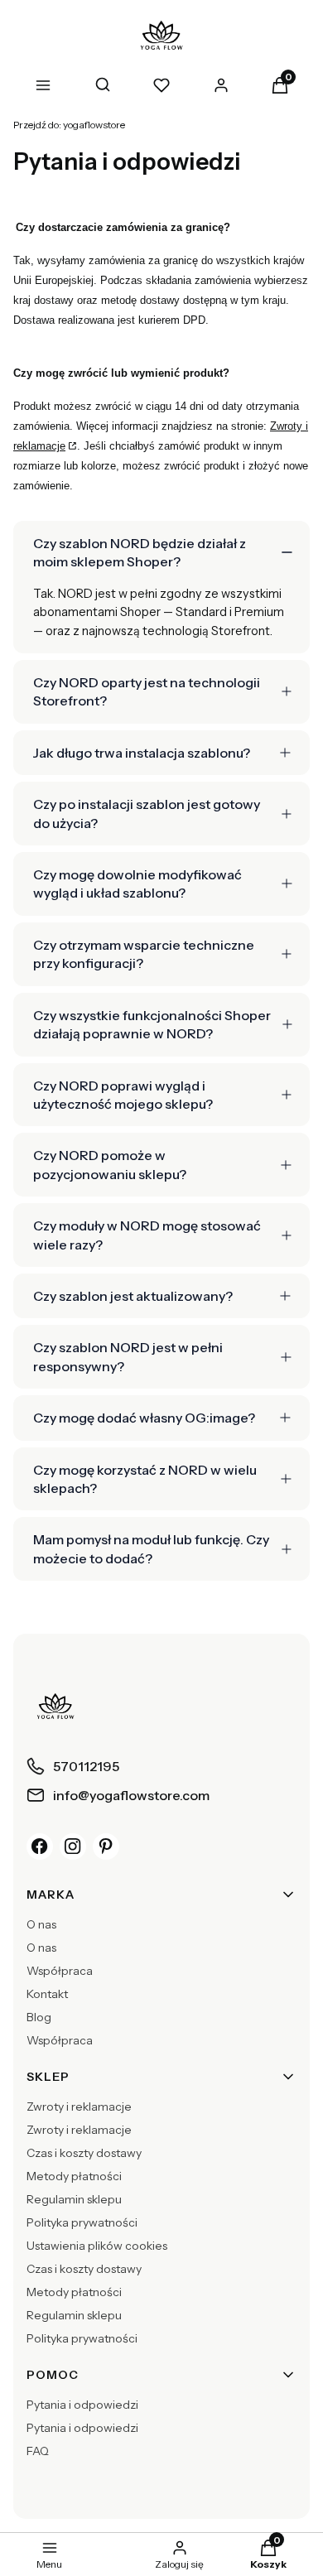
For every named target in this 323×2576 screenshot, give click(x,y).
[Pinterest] (106, 1847)
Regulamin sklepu (74, 2199)
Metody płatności (74, 2176)
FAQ (38, 2451)
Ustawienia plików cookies (97, 2246)
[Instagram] (73, 1847)
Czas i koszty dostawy (84, 2153)
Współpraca (60, 1971)
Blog (39, 2017)
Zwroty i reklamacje (79, 2107)
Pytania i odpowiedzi (82, 2405)
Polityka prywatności (82, 2222)
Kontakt (47, 1994)
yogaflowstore (69, 125)
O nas (41, 1924)
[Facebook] (40, 1847)
